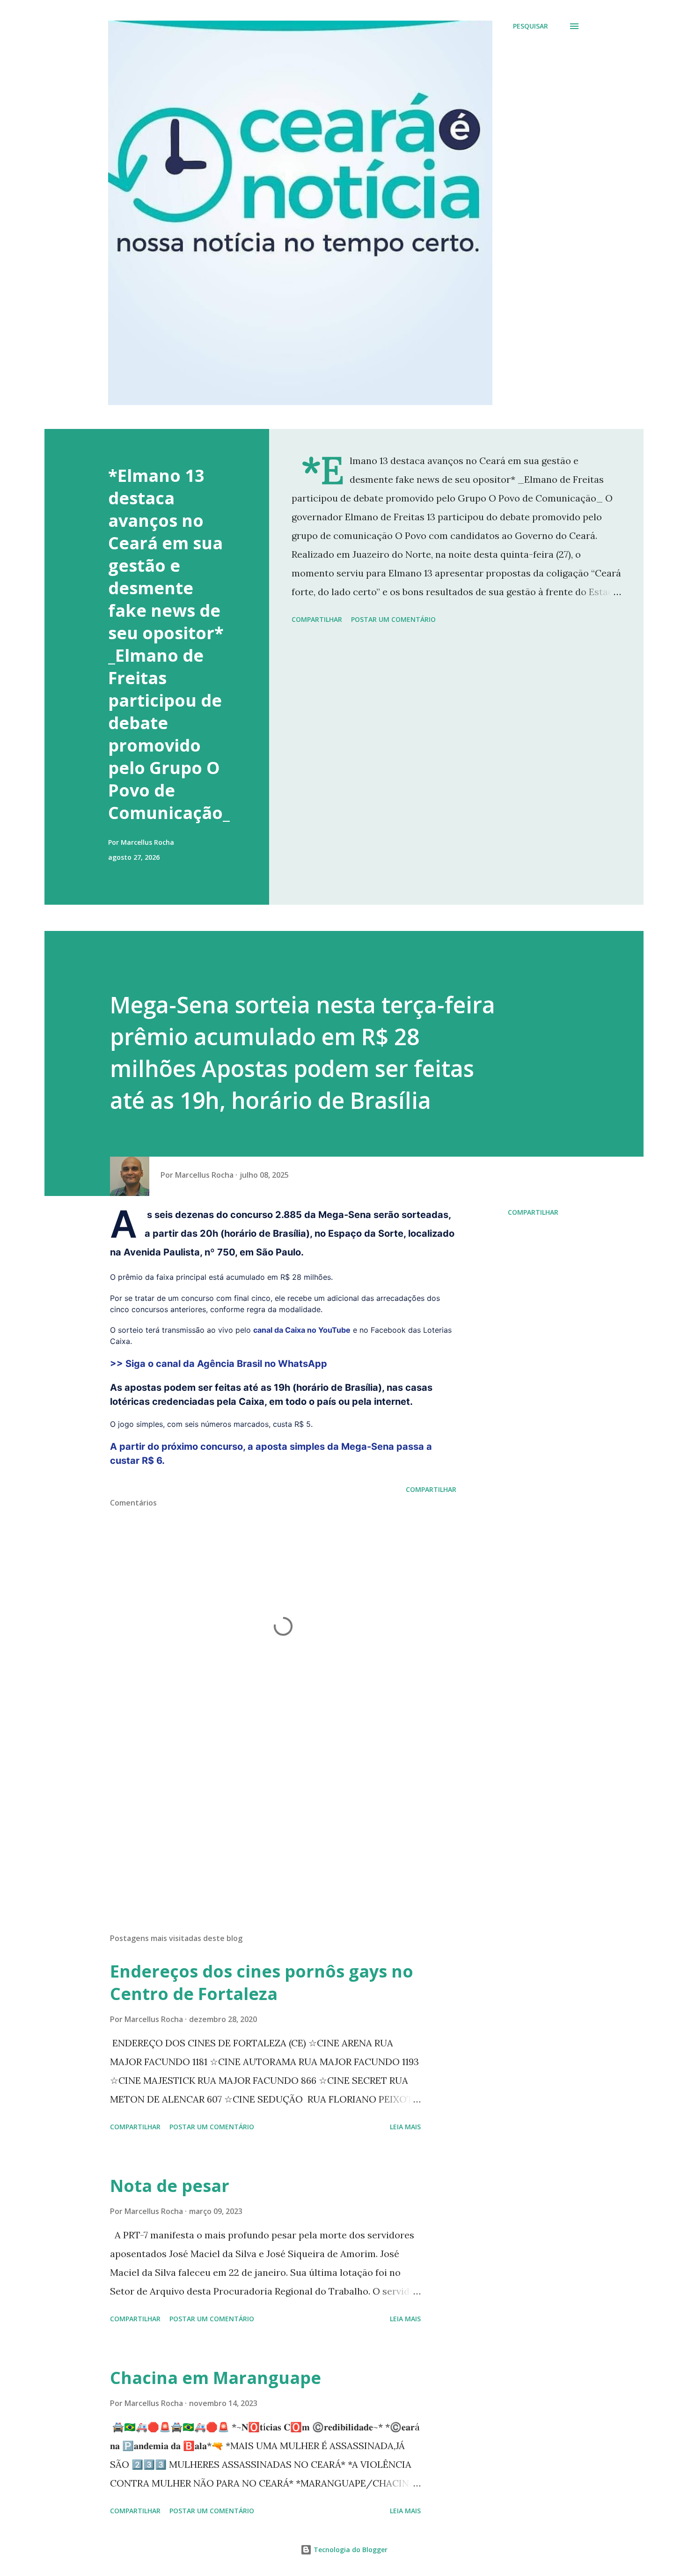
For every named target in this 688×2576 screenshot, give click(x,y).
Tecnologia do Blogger (350, 2550)
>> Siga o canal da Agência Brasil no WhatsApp (221, 1364)
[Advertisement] (268, 1816)
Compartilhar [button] (317, 619)
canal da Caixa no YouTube (302, 1330)
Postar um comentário (393, 619)
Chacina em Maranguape (216, 2378)
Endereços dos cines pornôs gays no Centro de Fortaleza (262, 1982)
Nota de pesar (170, 2186)
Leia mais (405, 2127)
